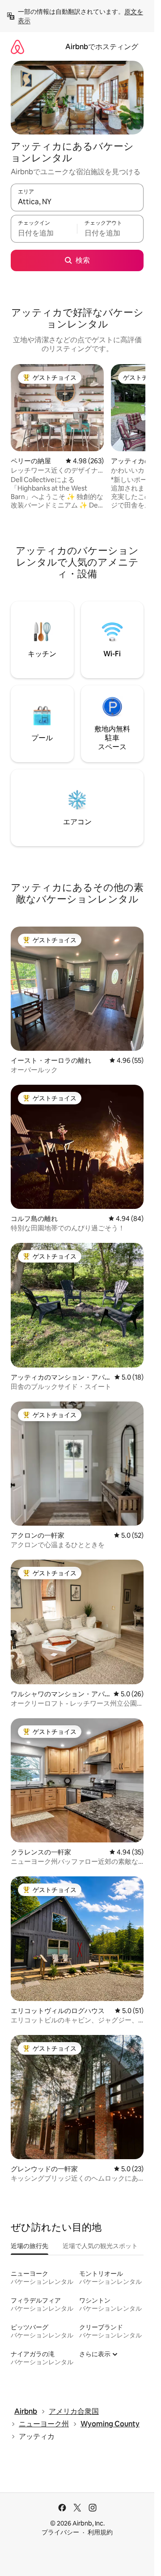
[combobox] (77, 201)
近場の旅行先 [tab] (30, 2246)
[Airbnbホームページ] (17, 47)
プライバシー (60, 2532)
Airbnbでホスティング (102, 47)
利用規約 (100, 2532)
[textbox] (44, 233)
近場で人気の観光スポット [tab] (100, 2246)
